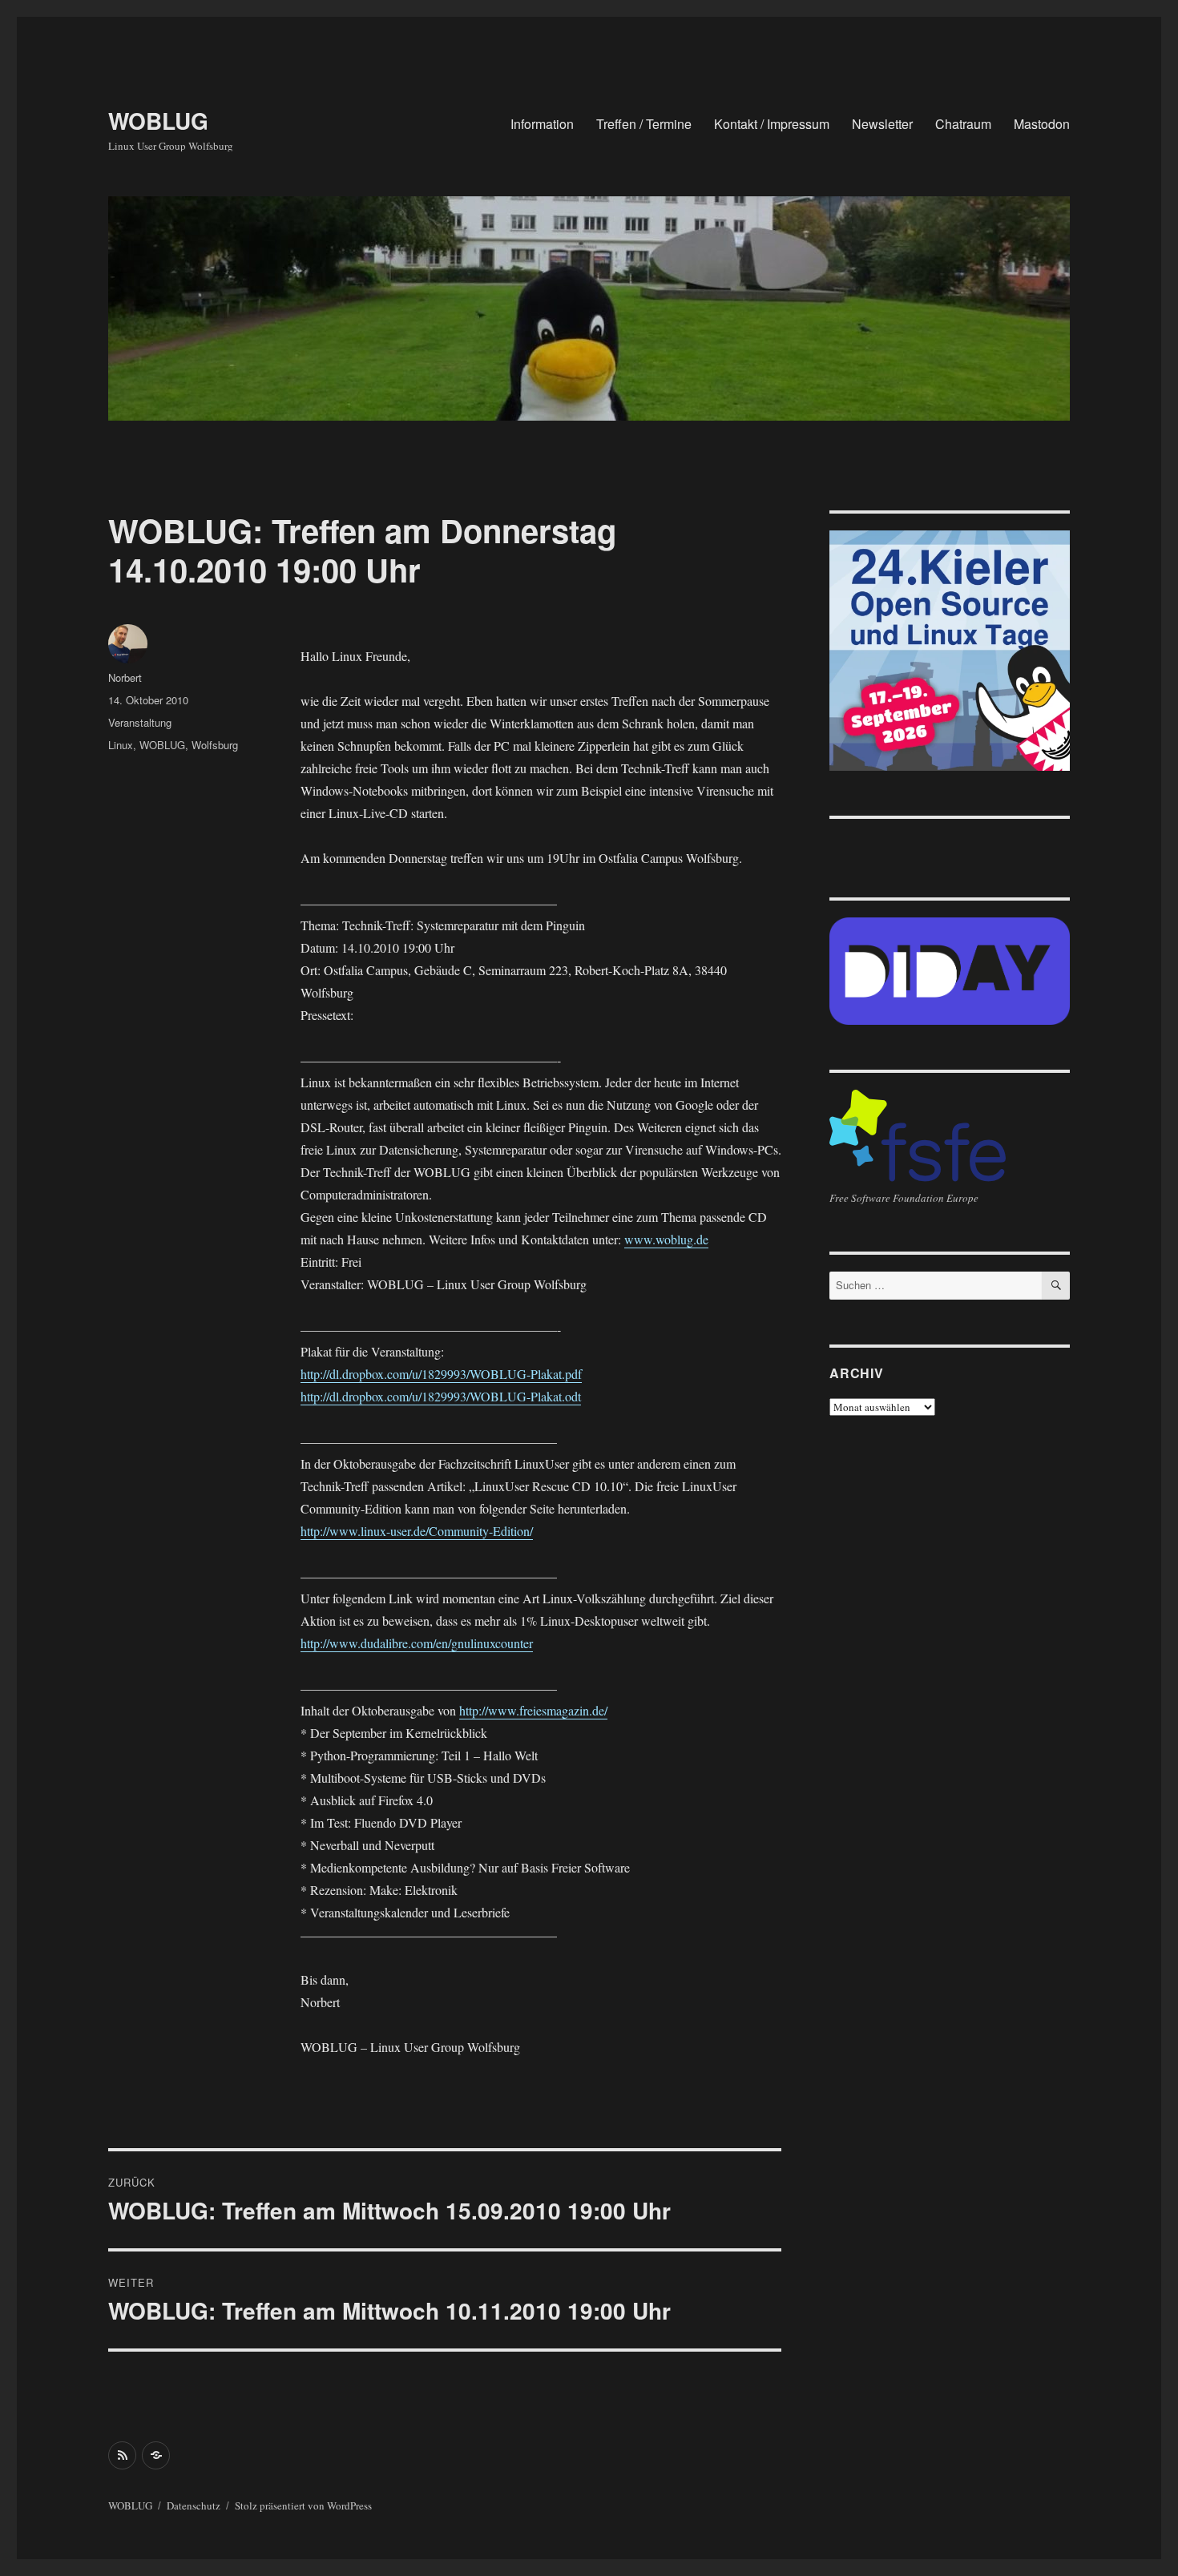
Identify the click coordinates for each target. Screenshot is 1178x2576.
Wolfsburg (215, 745)
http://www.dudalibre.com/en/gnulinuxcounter (417, 1643)
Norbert (125, 677)
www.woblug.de (666, 1239)
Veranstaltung (140, 722)
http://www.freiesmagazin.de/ (533, 1710)
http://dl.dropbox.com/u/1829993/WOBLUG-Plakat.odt (441, 1396)
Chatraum (963, 124)
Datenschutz (194, 2505)
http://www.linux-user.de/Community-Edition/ (417, 1531)
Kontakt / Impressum (772, 124)
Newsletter (882, 124)
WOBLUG (158, 121)
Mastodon (1042, 124)
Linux (121, 745)
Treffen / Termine (644, 124)
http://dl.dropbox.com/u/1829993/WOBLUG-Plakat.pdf (441, 1374)
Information (542, 124)
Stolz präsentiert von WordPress (303, 2505)
